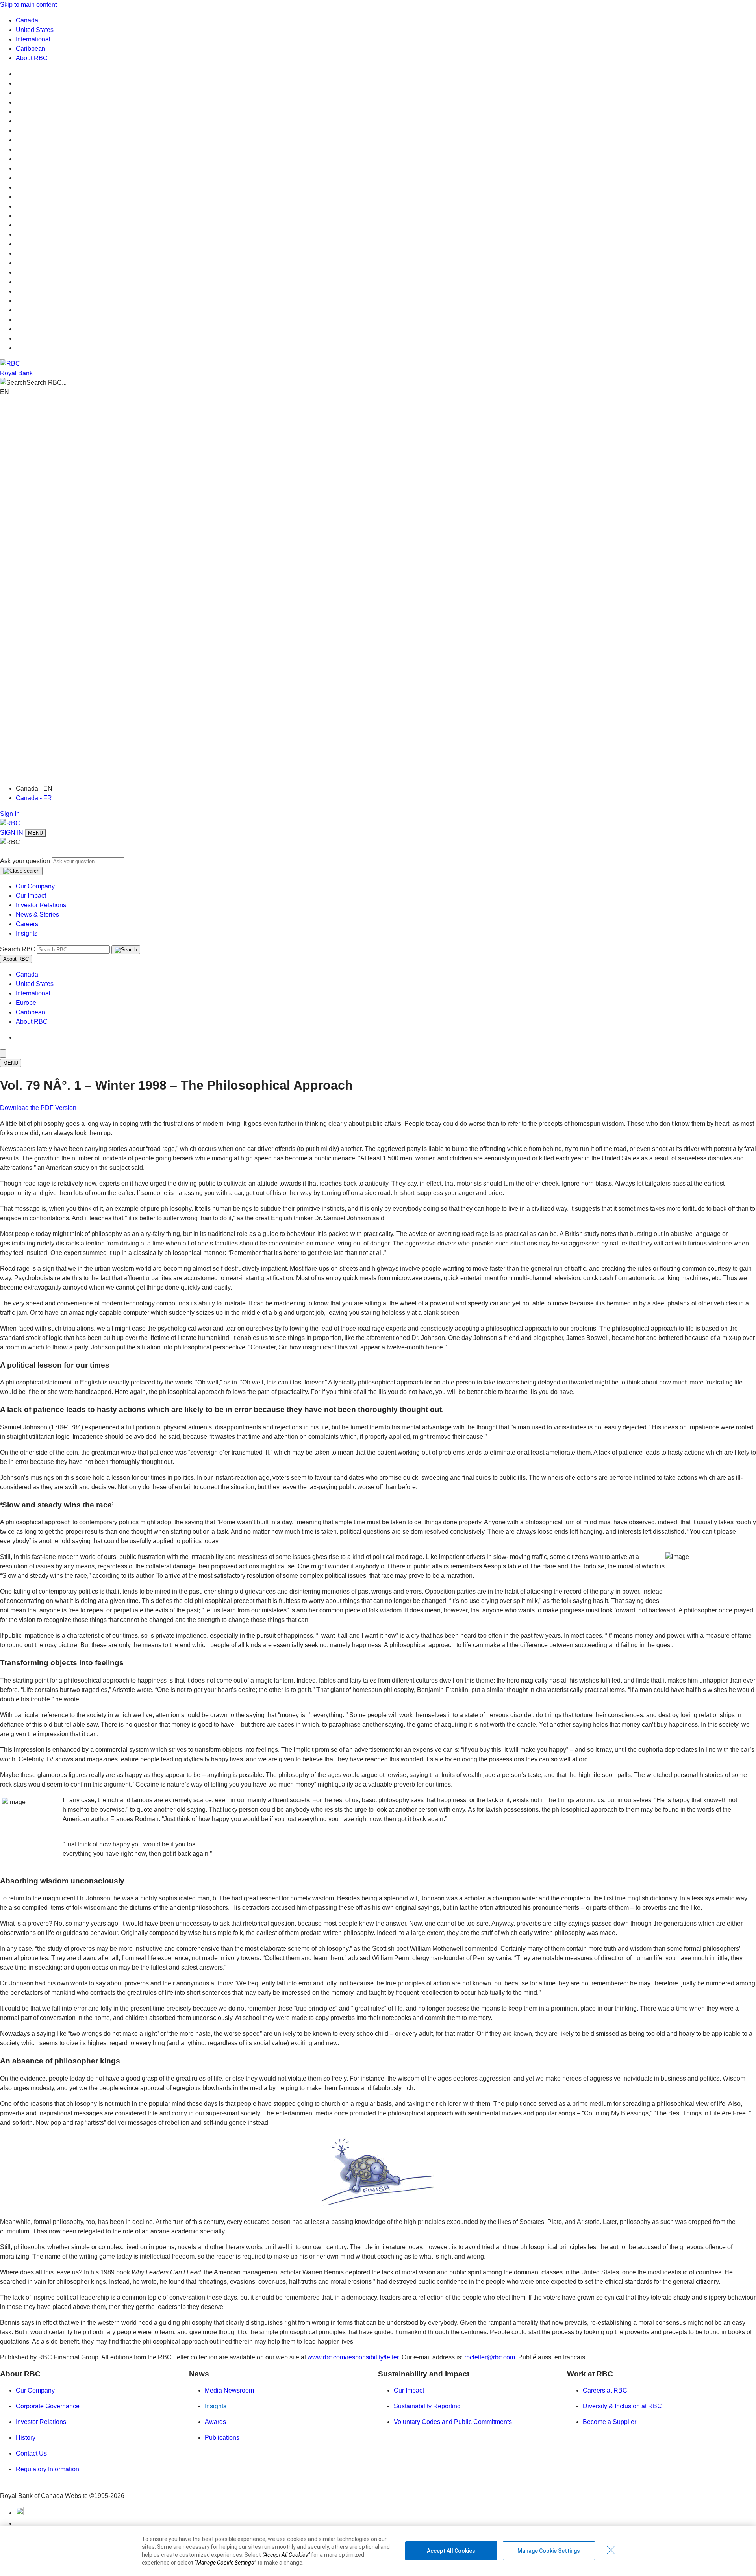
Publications (222, 2438)
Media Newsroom (229, 2390)
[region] (378, 2551)
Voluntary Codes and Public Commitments (453, 2422)
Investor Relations (41, 905)
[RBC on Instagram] (20, 2523)
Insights (27, 933)
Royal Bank (16, 373)
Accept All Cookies (451, 2551)
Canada (27, 20)
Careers (27, 924)
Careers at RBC (605, 2390)
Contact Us (31, 2453)
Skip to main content (28, 5)
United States (35, 30)
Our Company (35, 886)
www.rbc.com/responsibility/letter (353, 2357)
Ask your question (25, 861)
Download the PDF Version (38, 1108)
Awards (215, 2422)
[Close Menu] (3, 1054)
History (26, 2438)
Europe (26, 1003)
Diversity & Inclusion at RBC (622, 2406)
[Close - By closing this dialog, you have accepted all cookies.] (611, 2550)
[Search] (126, 950)
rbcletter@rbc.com (490, 2357)
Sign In (10, 814)
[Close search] (21, 871)
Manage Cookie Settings (549, 2551)
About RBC (32, 58)
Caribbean (31, 49)
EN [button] (5, 392)
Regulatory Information (47, 2469)
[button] (378, 383)
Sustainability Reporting (427, 2406)
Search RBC (18, 949)
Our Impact (31, 896)
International (33, 39)
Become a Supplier (610, 2422)
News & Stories (37, 915)
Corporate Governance (48, 2406)
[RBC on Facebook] (20, 2513)
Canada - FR (34, 798)
